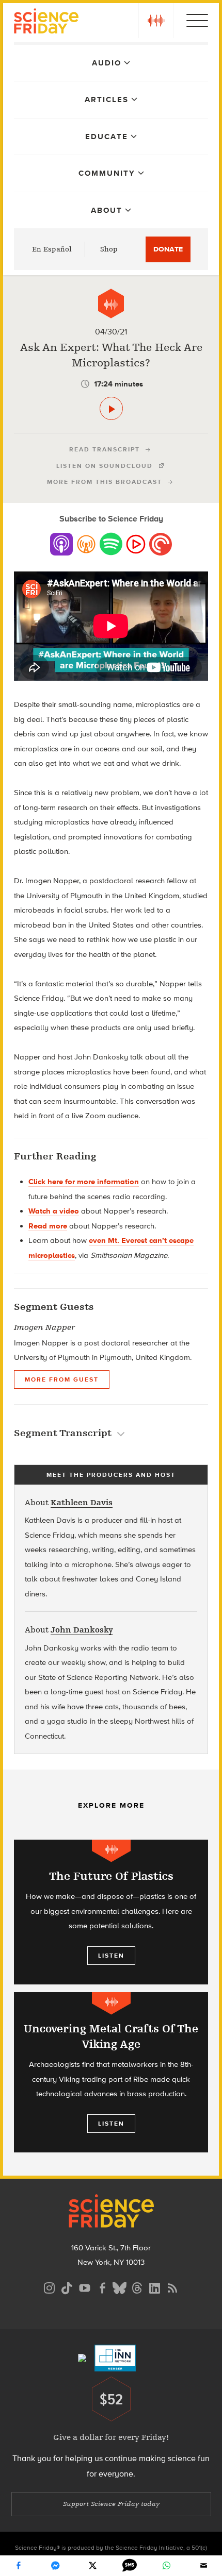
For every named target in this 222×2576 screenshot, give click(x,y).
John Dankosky (82, 1630)
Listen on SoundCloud (105, 466)
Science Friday (46, 22)
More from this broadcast (105, 482)
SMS (130, 2566)
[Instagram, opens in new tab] (50, 2287)
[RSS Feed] (172, 2287)
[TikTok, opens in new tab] (67, 2287)
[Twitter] (92, 2566)
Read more (48, 1226)
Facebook (19, 2566)
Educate (107, 137)
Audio (107, 63)
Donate (168, 249)
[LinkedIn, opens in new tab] (155, 2287)
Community (107, 173)
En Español (52, 249)
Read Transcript (105, 449)
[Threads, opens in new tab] (137, 2287)
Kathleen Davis (82, 1503)
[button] (156, 21)
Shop (109, 249)
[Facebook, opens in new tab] (102, 2287)
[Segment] (111, 304)
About (107, 210)
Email (203, 2566)
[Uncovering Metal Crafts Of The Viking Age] (111, 2072)
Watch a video (54, 1211)
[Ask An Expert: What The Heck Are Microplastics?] (111, 408)
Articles (107, 99)
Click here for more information (84, 1182)
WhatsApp (166, 2566)
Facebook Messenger (55, 2566)
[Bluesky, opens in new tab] (120, 2287)
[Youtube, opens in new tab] (85, 2287)
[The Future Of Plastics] (111, 1912)
